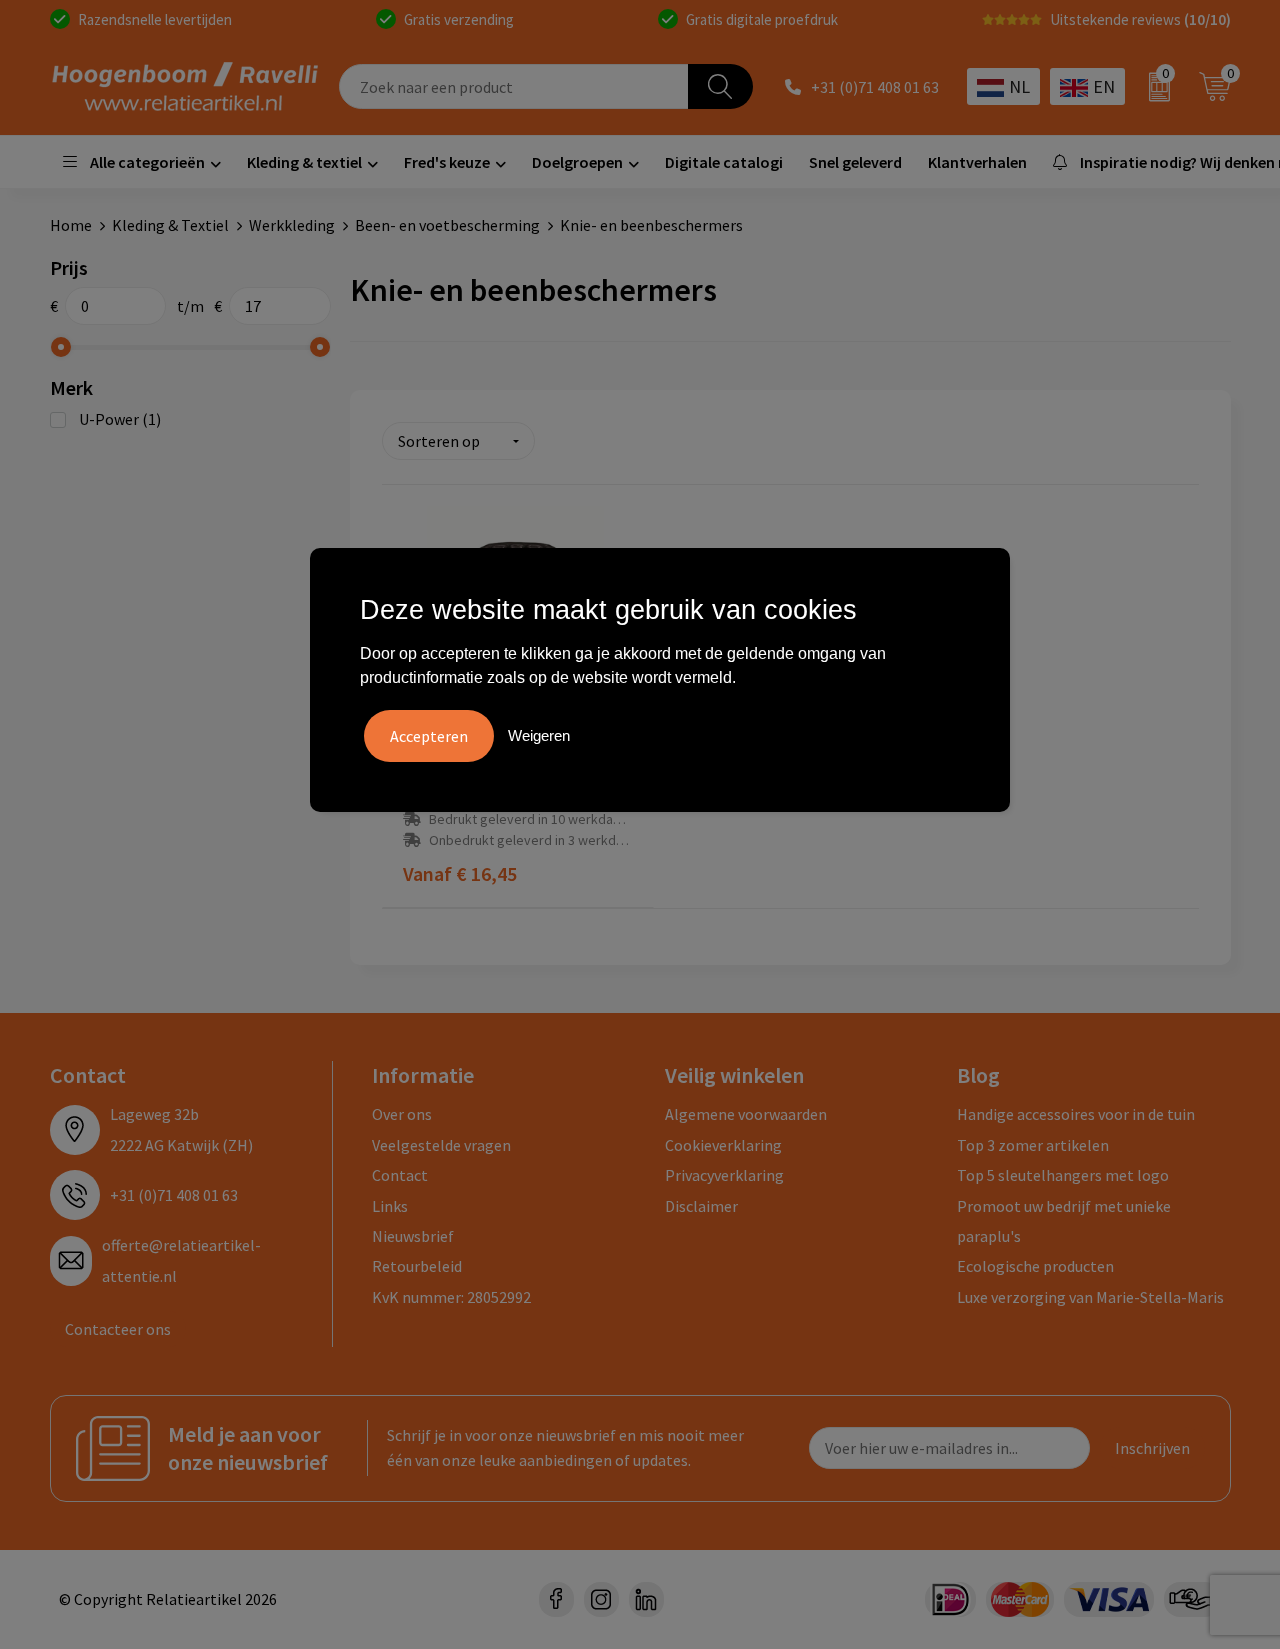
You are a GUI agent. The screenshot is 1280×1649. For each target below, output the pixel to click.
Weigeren (539, 735)
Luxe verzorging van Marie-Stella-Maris (1090, 1297)
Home (71, 225)
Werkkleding (292, 225)
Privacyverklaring (724, 1175)
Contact (400, 1175)
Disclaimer (701, 1206)
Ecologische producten (1035, 1266)
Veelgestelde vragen (441, 1145)
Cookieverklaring (723, 1145)
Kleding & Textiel (170, 225)
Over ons (402, 1114)
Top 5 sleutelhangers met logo (1063, 1175)
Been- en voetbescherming (447, 225)
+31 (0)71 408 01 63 (875, 87)
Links (390, 1206)
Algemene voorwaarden (746, 1114)
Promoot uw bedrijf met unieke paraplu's (1064, 1221)
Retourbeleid (417, 1266)
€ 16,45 (460, 873)
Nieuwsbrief (413, 1236)
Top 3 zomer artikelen (1033, 1145)
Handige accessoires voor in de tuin (1076, 1114)
